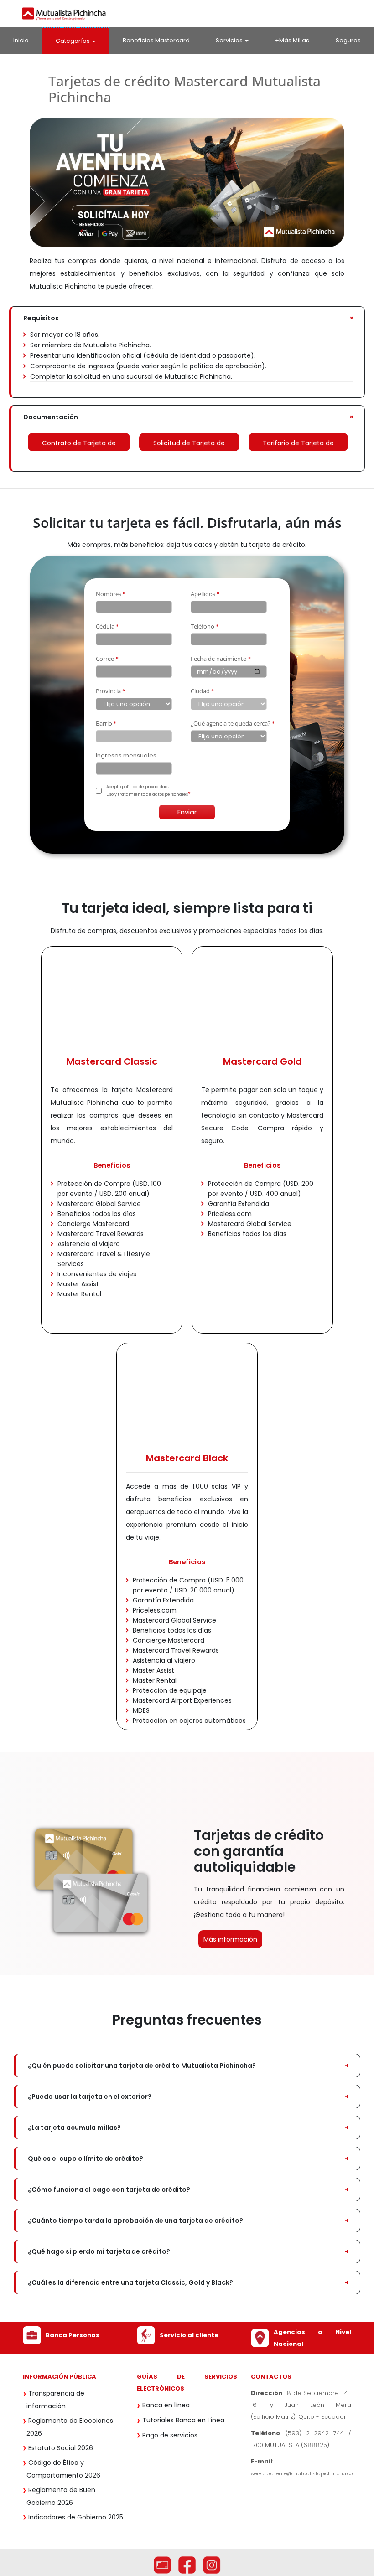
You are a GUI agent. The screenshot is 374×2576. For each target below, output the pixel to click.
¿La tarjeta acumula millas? (74, 2128)
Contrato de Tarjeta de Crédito (79, 445)
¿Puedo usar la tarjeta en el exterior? (90, 2097)
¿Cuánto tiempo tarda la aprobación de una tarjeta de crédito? (135, 2221)
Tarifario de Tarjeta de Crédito (298, 445)
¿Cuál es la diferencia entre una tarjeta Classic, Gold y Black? (130, 2282)
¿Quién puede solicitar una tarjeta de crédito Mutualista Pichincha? (142, 2066)
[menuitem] (21, 40)
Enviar (187, 812)
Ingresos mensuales (126, 756)
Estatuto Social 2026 (61, 2448)
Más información (230, 1939)
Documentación (51, 417)
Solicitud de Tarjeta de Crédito (189, 445)
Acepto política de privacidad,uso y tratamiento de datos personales (147, 791)
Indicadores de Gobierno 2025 (76, 2517)
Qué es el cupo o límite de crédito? (86, 2159)
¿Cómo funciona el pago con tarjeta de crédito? (109, 2190)
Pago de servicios (170, 2435)
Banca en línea (166, 2405)
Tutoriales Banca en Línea (183, 2420)
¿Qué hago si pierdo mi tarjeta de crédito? (99, 2251)
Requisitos (41, 318)
